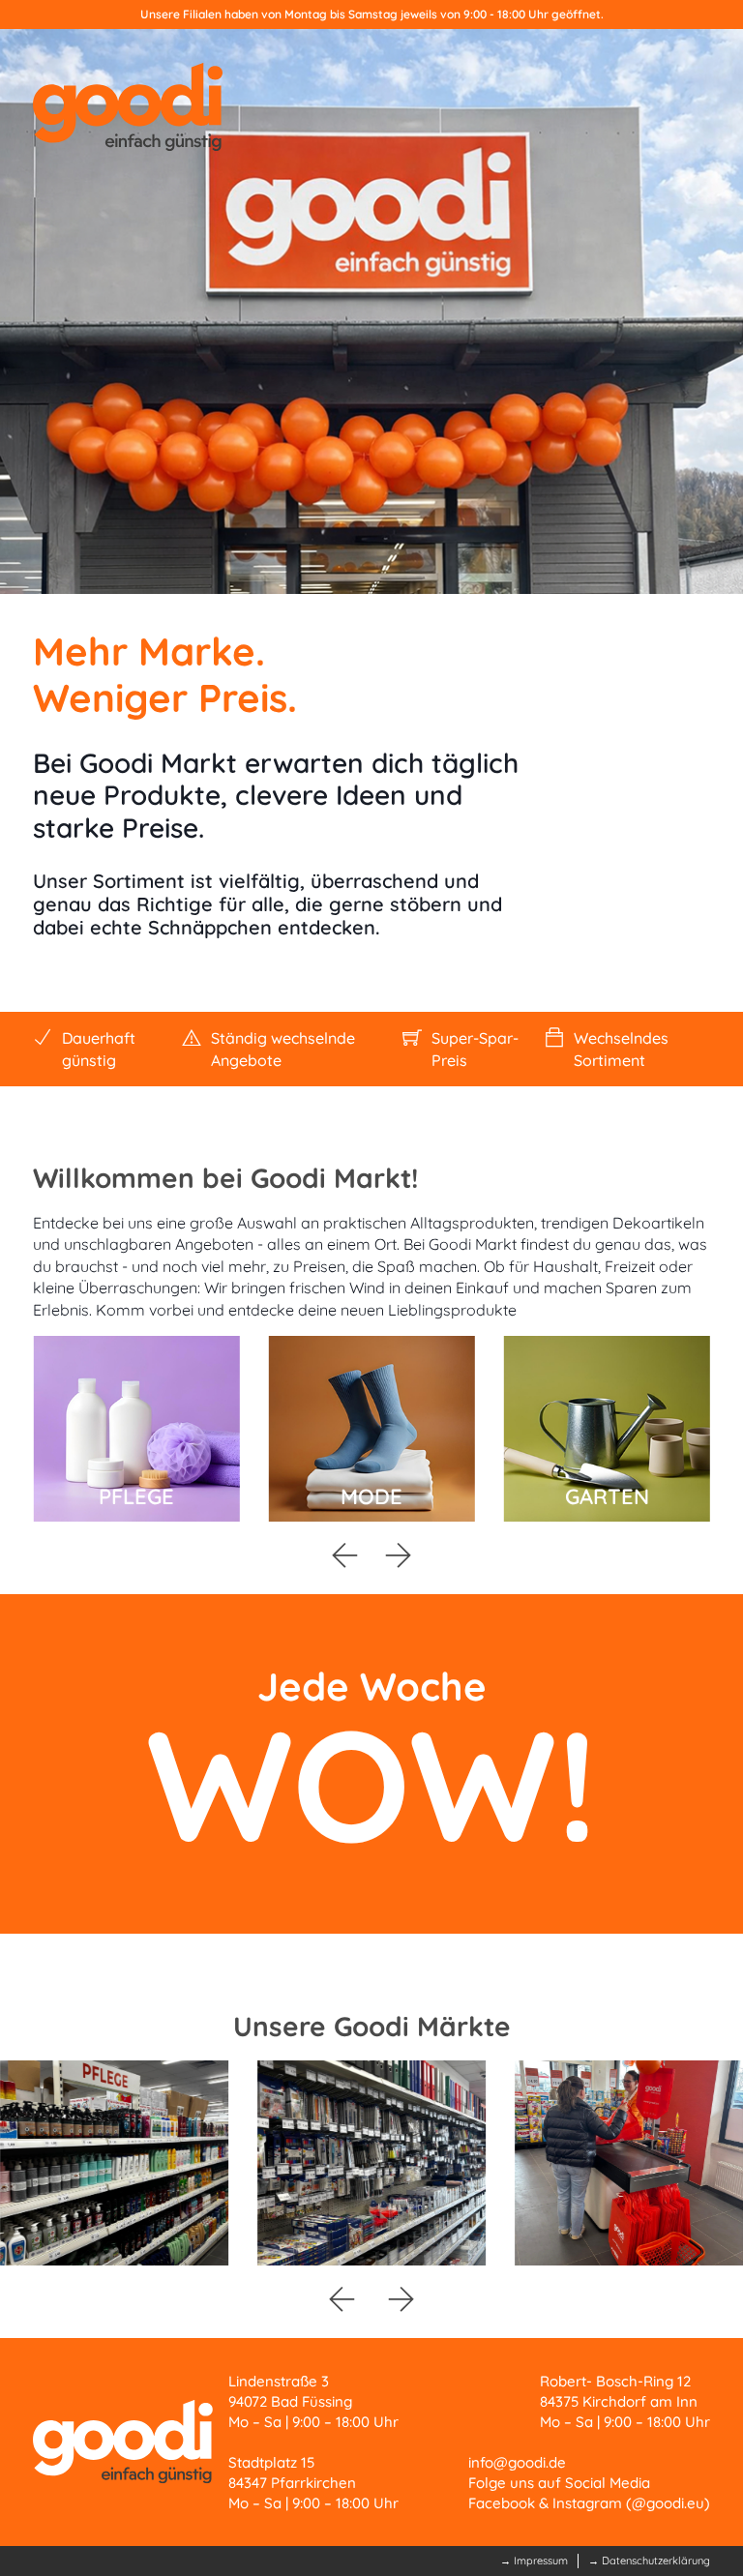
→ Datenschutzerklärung (649, 2561)
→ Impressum (534, 2561)
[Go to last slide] (344, 1555)
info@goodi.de (517, 2462)
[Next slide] (399, 1555)
